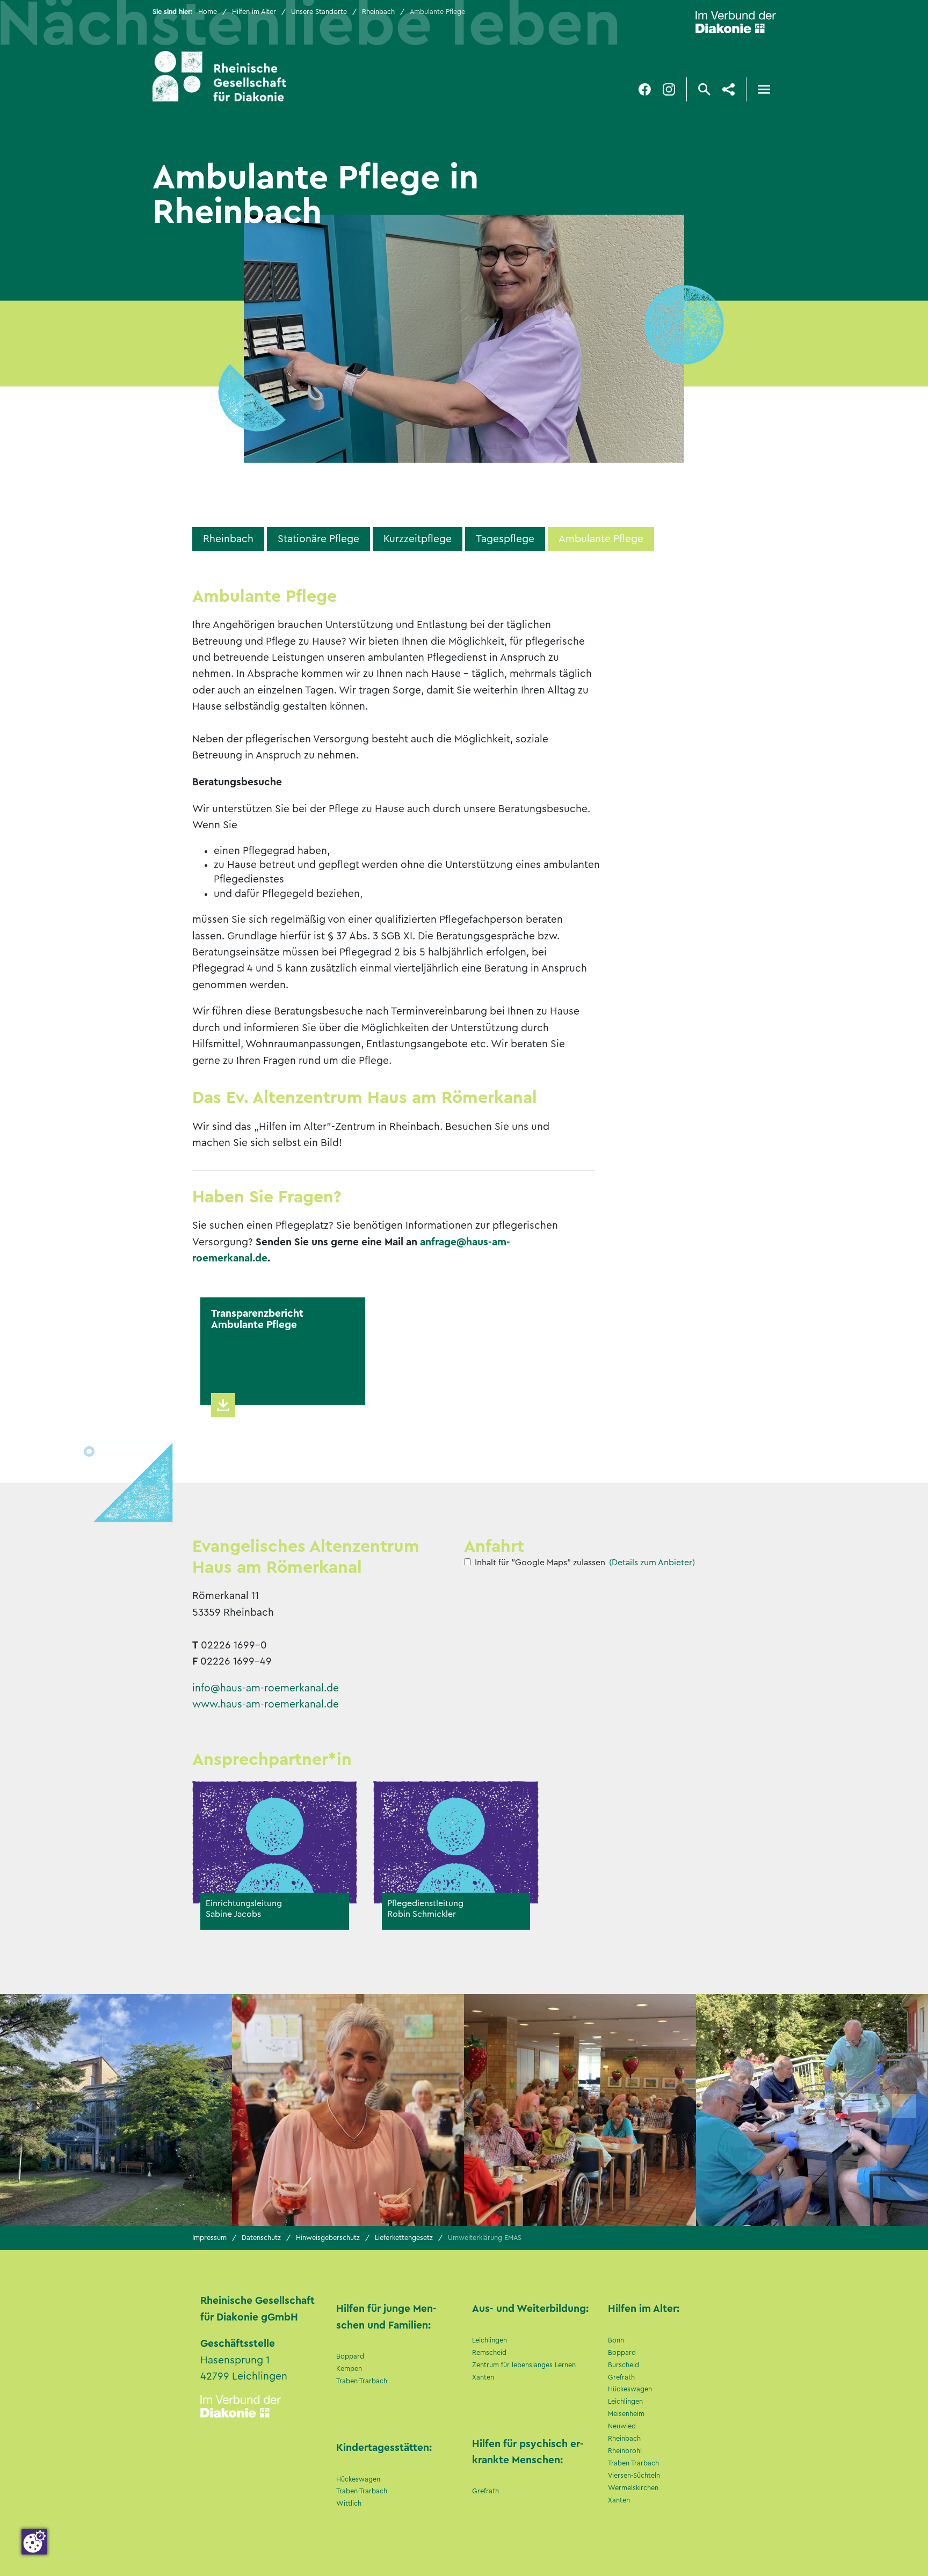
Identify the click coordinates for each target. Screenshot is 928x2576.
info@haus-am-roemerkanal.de (266, 1688)
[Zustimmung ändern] (34, 2542)
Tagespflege (505, 539)
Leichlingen (490, 2340)
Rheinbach (378, 12)
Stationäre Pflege (318, 539)
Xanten (483, 2377)
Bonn (616, 2340)
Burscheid (624, 2365)
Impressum (209, 2238)
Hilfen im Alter (254, 12)
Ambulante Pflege (601, 539)
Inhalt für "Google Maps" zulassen (540, 1563)
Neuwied (622, 2426)
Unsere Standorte (319, 12)
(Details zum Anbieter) (652, 1563)
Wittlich (349, 2504)
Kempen (349, 2369)
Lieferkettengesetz (404, 2238)
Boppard (350, 2356)
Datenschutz (261, 2238)
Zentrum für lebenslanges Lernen (524, 2365)
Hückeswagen (358, 2479)
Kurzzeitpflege (418, 539)
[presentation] (880, 2106)
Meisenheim (626, 2414)
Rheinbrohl (625, 2451)
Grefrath (485, 2491)
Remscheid (489, 2353)
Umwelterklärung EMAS (485, 2238)
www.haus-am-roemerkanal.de (266, 1704)
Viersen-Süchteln (634, 2476)
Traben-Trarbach (362, 2381)
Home (208, 12)
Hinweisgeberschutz (328, 2238)
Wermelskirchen (633, 2488)
